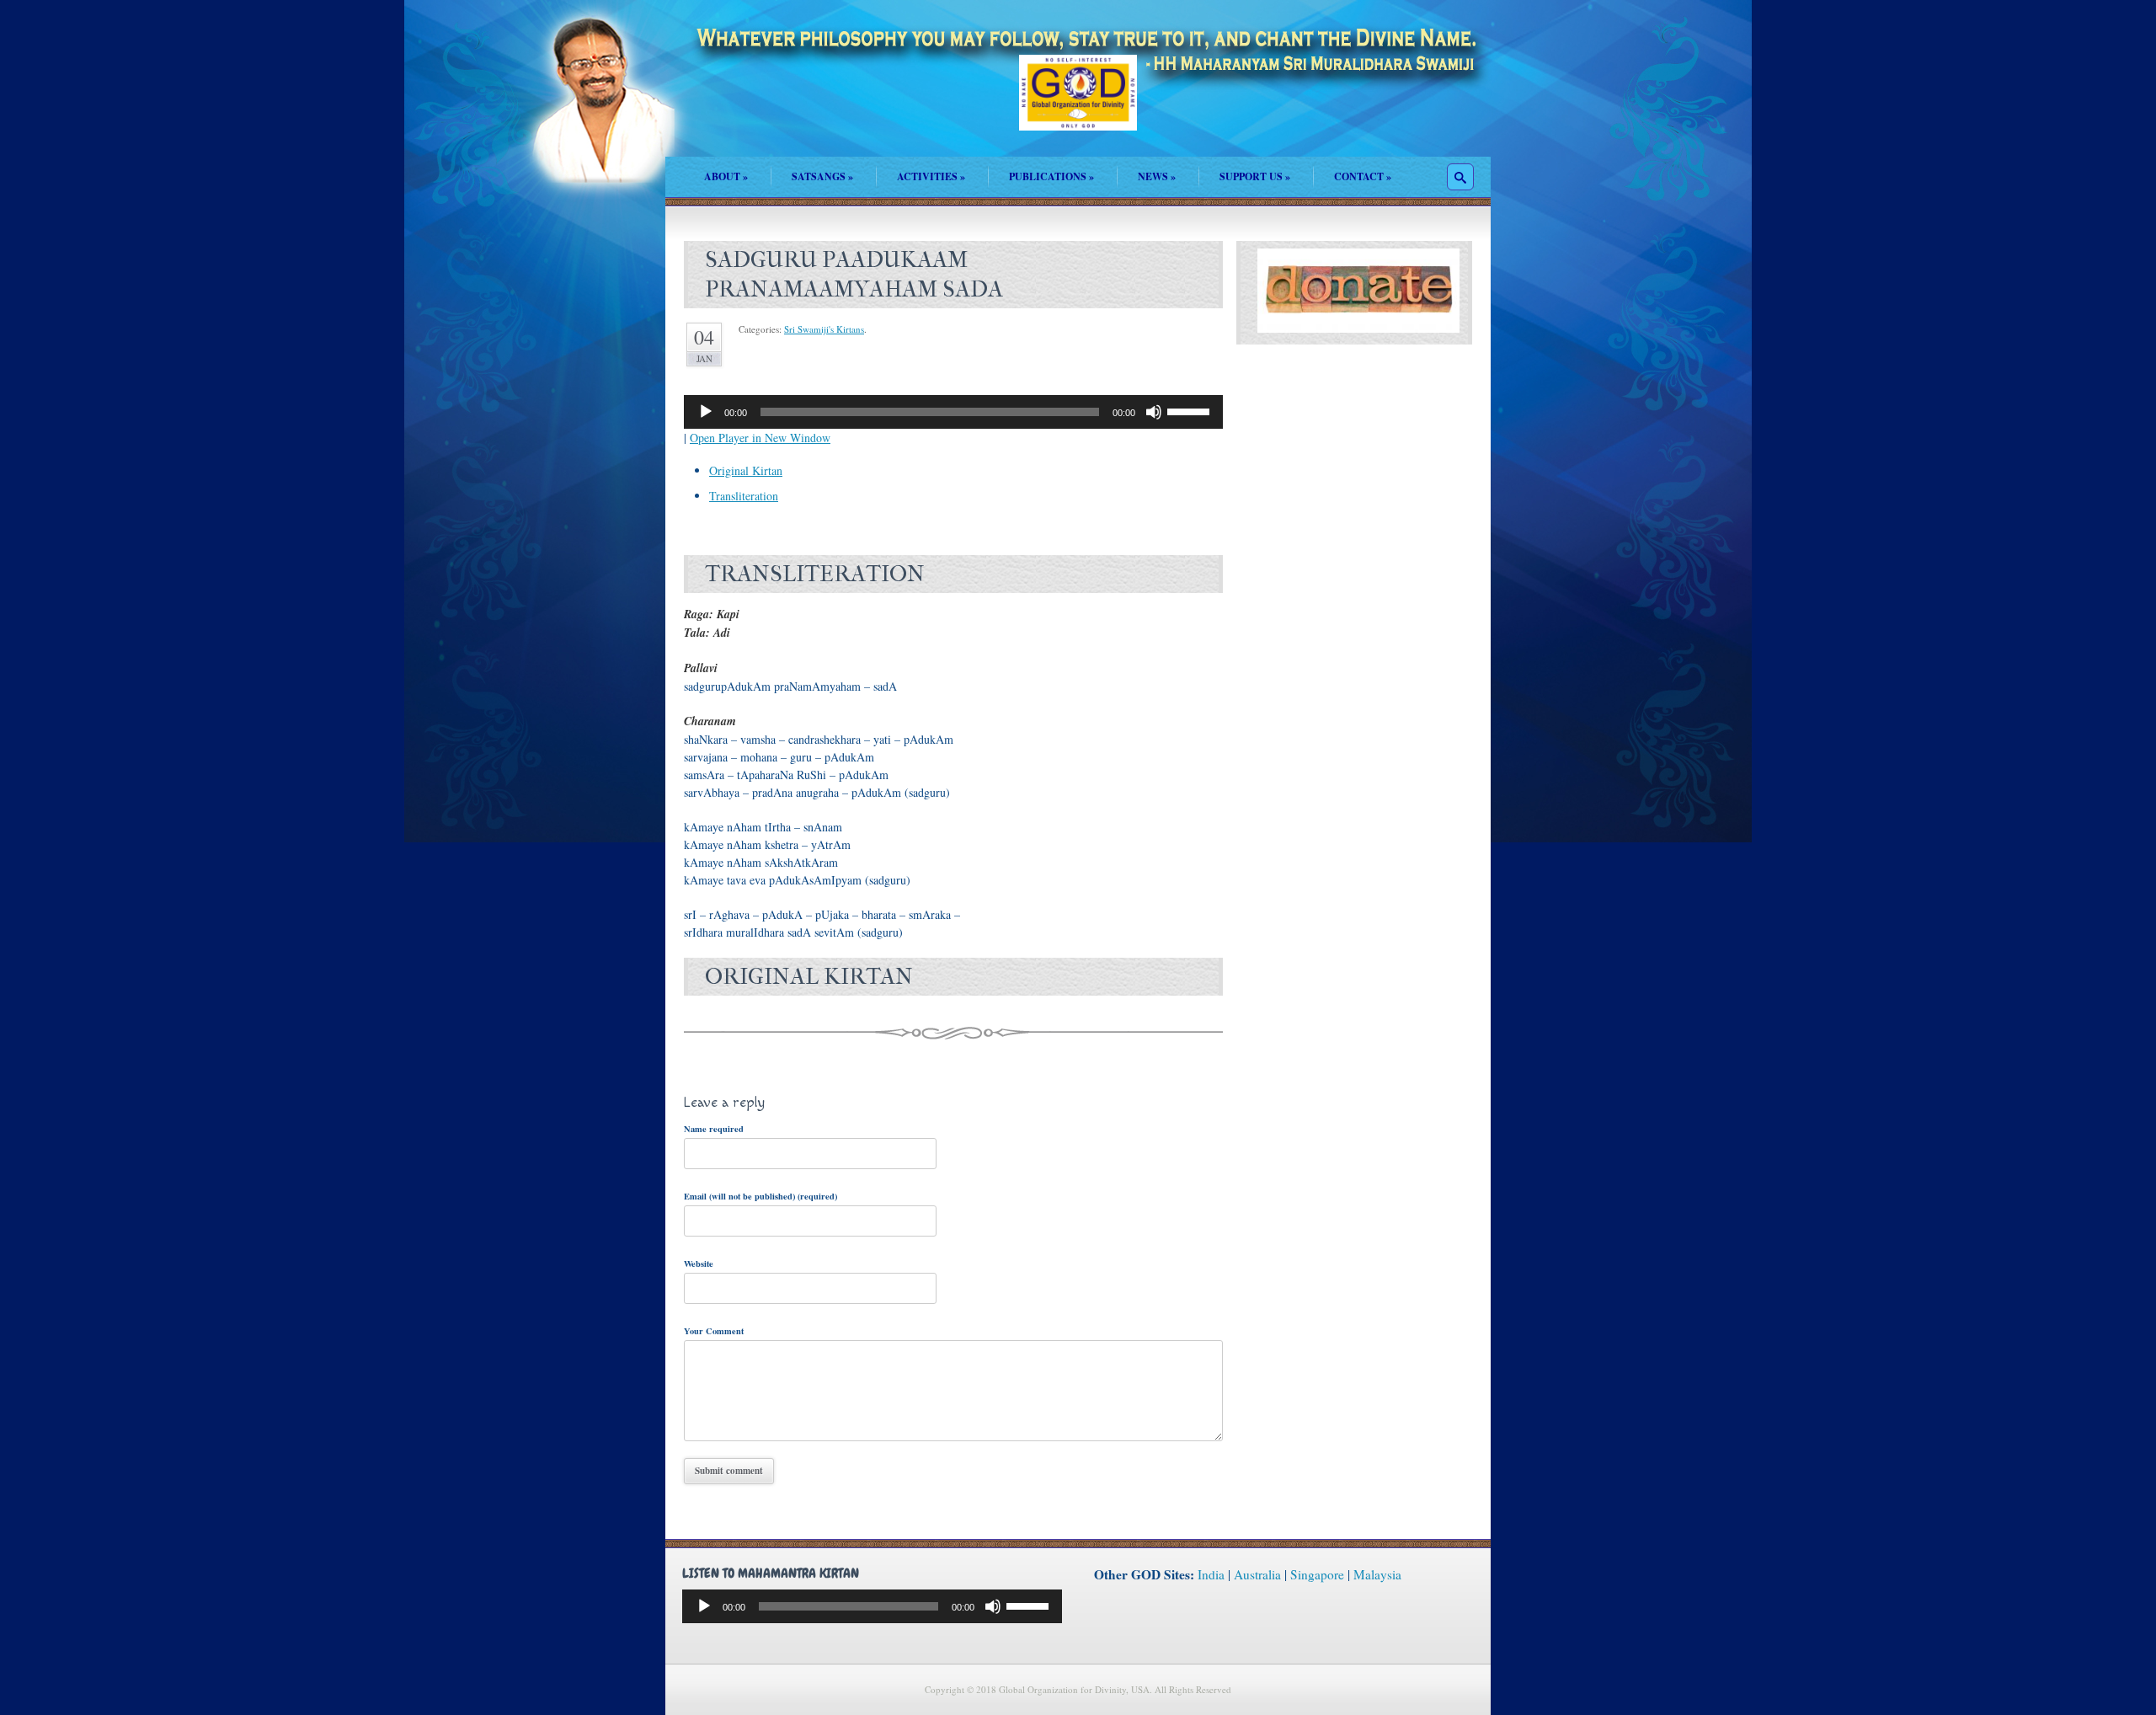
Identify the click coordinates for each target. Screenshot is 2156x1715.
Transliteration (744, 496)
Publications (1051, 176)
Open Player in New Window (760, 438)
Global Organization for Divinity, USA (1078, 105)
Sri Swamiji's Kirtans (824, 329)
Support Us (1255, 176)
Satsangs (822, 176)
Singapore (1317, 1574)
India (1211, 1574)
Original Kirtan (746, 470)
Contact (1363, 176)
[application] (953, 412)
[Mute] (1154, 412)
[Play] (706, 412)
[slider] (1191, 410)
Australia (1257, 1574)
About (726, 176)
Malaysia (1377, 1574)
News (1157, 176)
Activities (931, 176)
